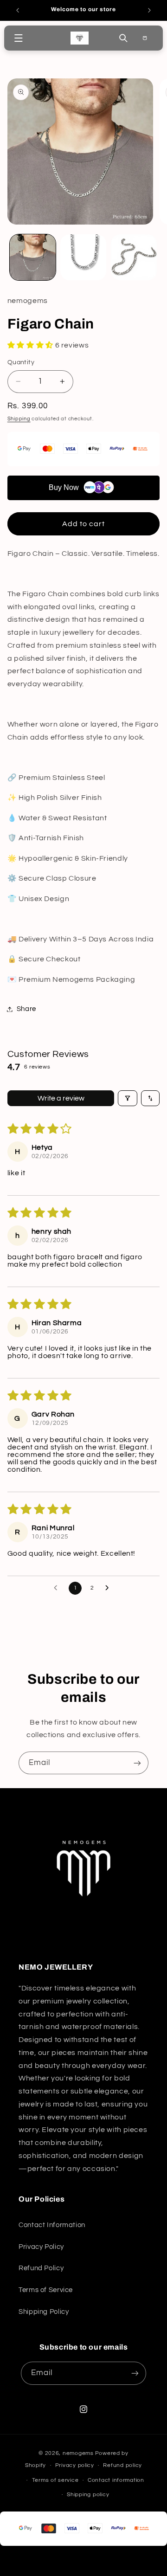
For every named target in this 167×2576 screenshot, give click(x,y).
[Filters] (128, 1098)
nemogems (78, 2453)
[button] (18, 38)
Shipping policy (88, 2495)
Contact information (116, 2480)
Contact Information (52, 2225)
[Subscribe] (137, 1763)
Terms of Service (46, 2290)
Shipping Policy (44, 2312)
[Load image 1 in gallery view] (33, 257)
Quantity (21, 362)
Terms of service (55, 2480)
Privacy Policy (41, 2247)
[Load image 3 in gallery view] (134, 257)
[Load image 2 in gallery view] (83, 257)
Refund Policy (41, 2268)
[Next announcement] (149, 10)
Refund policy (122, 2465)
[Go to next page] (109, 1588)
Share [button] (26, 1009)
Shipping (19, 419)
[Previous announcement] (18, 10)
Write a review (61, 1098)
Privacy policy (75, 2465)
